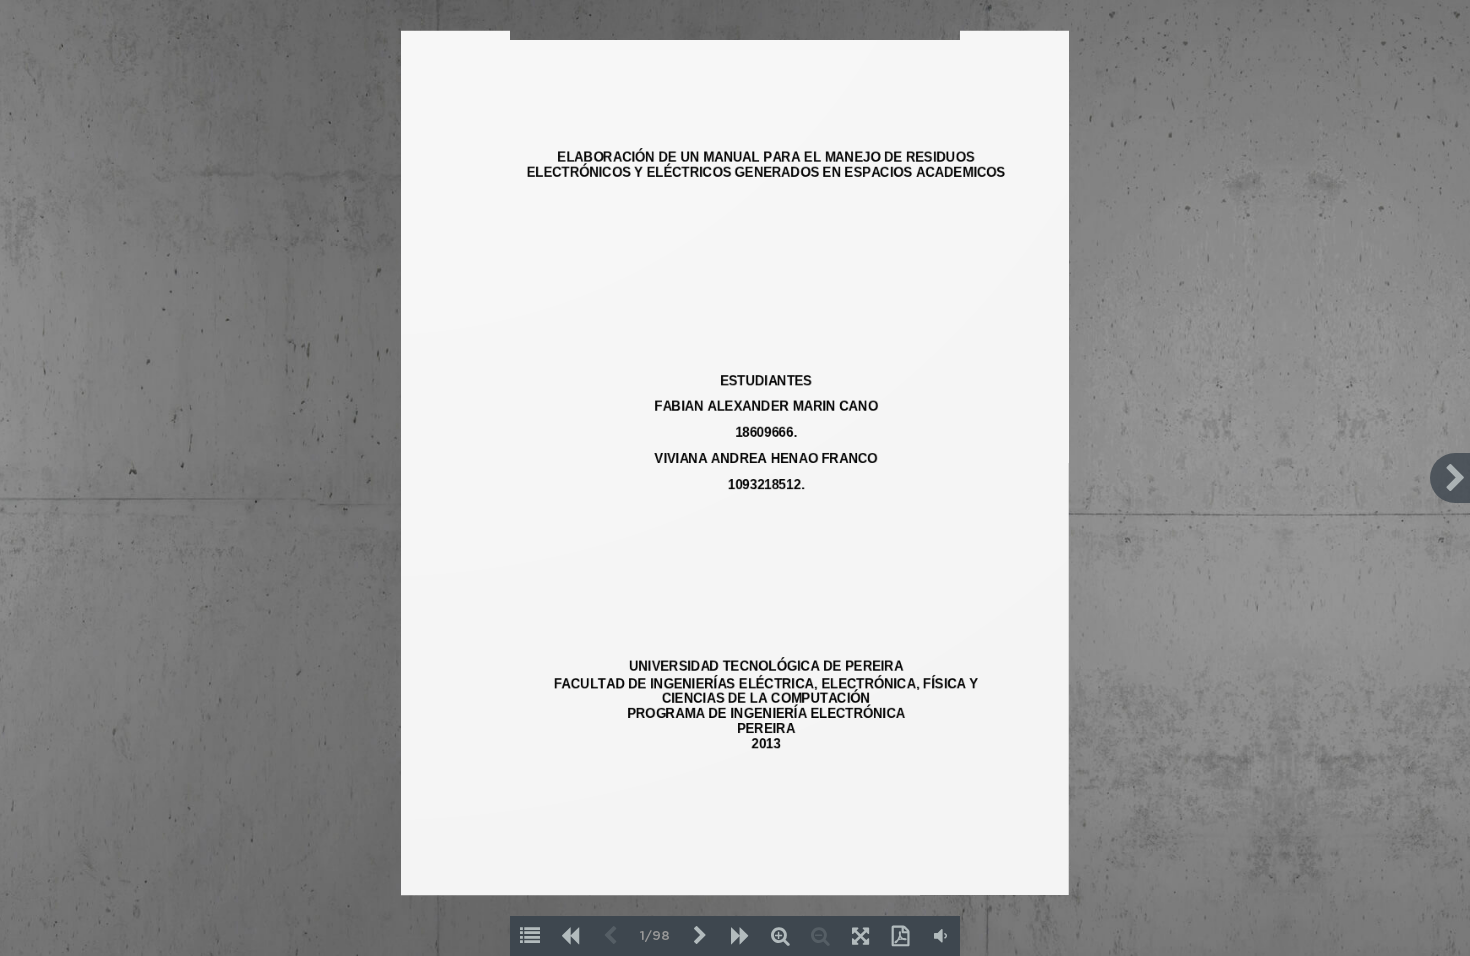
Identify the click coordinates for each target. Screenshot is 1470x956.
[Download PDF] (900, 936)
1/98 (655, 936)
